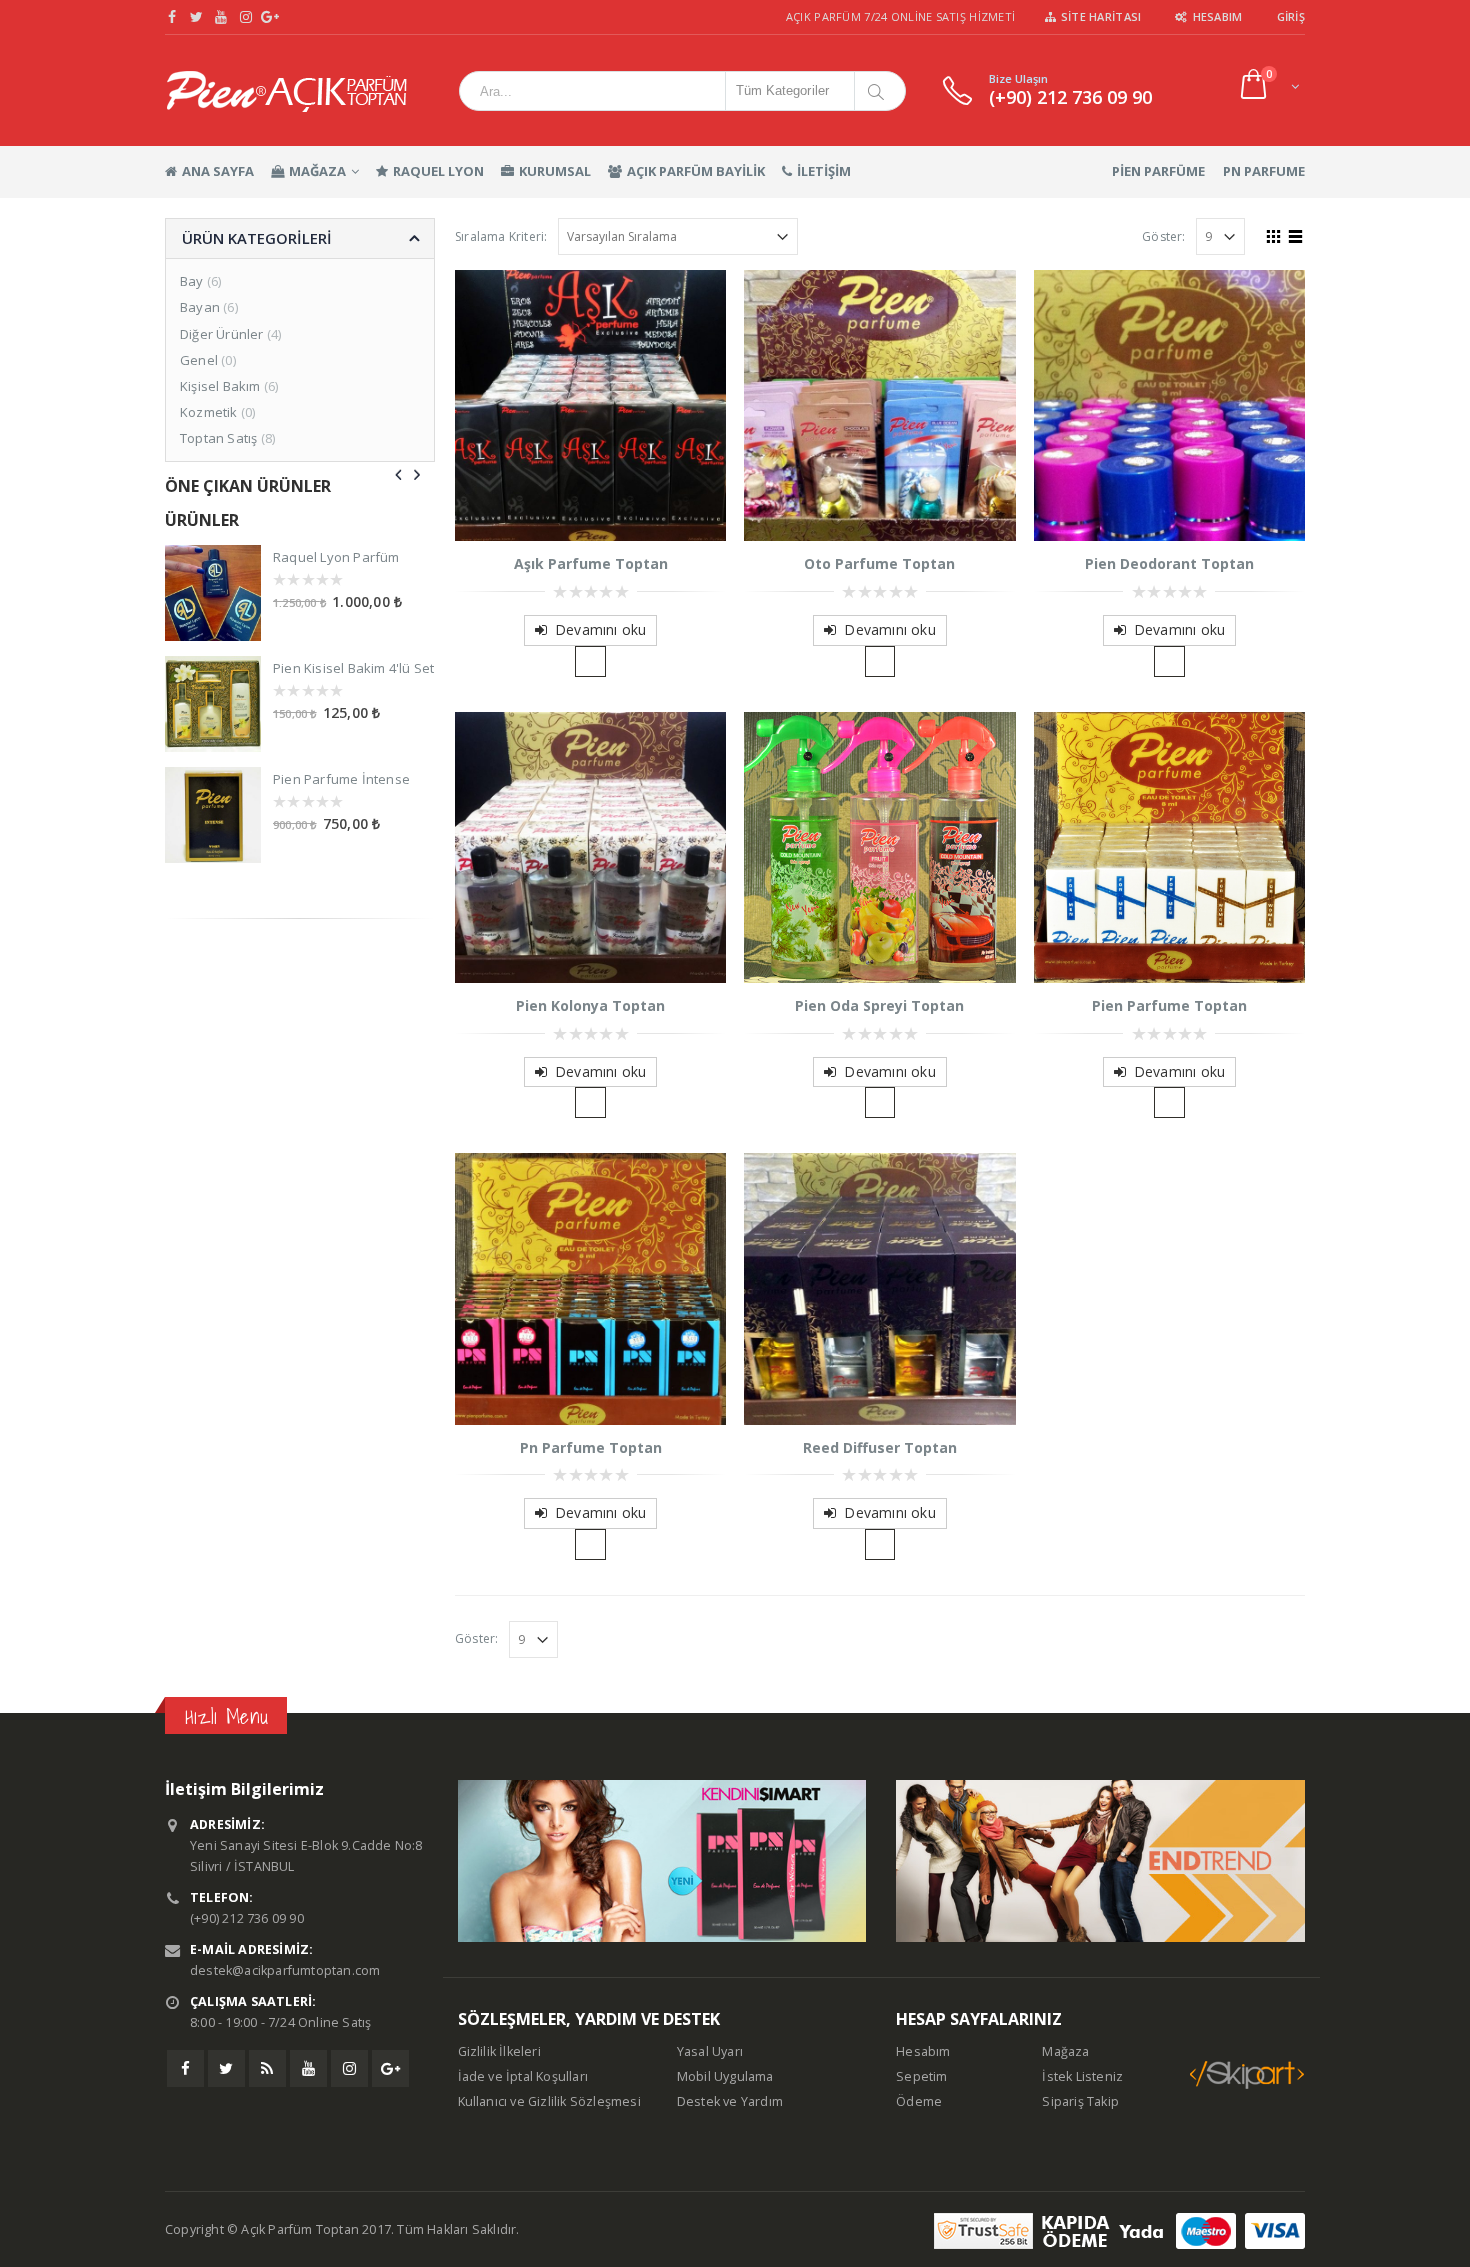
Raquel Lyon (438, 171)
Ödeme (919, 2101)
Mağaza (317, 171)
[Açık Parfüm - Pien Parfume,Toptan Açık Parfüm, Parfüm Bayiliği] (287, 90)
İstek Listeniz (1082, 2076)
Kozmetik (209, 412)
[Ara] (879, 91)
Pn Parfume (1264, 171)
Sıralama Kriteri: (501, 236)
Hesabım (1218, 16)
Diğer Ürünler (222, 334)
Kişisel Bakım (220, 386)
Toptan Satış (218, 438)
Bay (192, 281)
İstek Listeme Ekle (590, 661)
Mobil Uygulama (725, 2076)
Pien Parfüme (1158, 171)
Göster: (1163, 236)
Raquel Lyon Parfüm (336, 557)
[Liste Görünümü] (1296, 234)
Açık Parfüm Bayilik (696, 171)
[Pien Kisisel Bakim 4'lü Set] (213, 704)
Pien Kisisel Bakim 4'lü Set (353, 668)
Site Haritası (1101, 16)
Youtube (308, 2068)
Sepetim (921, 2076)
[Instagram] (246, 17)
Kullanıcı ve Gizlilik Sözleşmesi (549, 2101)
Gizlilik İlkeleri (499, 2051)
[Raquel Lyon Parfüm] (213, 593)
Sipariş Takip (1080, 2101)
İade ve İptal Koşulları (523, 2076)
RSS (267, 2068)
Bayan (200, 307)
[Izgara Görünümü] (1274, 234)
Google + (390, 2068)
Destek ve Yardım (730, 2101)
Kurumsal (555, 171)
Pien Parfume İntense (341, 779)
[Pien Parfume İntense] (213, 815)
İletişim (824, 171)
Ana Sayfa (218, 171)
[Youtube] (221, 17)
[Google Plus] (270, 17)
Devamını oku (600, 629)
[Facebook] (172, 17)
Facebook (185, 2068)
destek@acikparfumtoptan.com (285, 1970)
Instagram (349, 2068)
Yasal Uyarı (710, 2051)
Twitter (226, 2068)
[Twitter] (197, 17)
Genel (199, 360)
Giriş (1291, 16)
